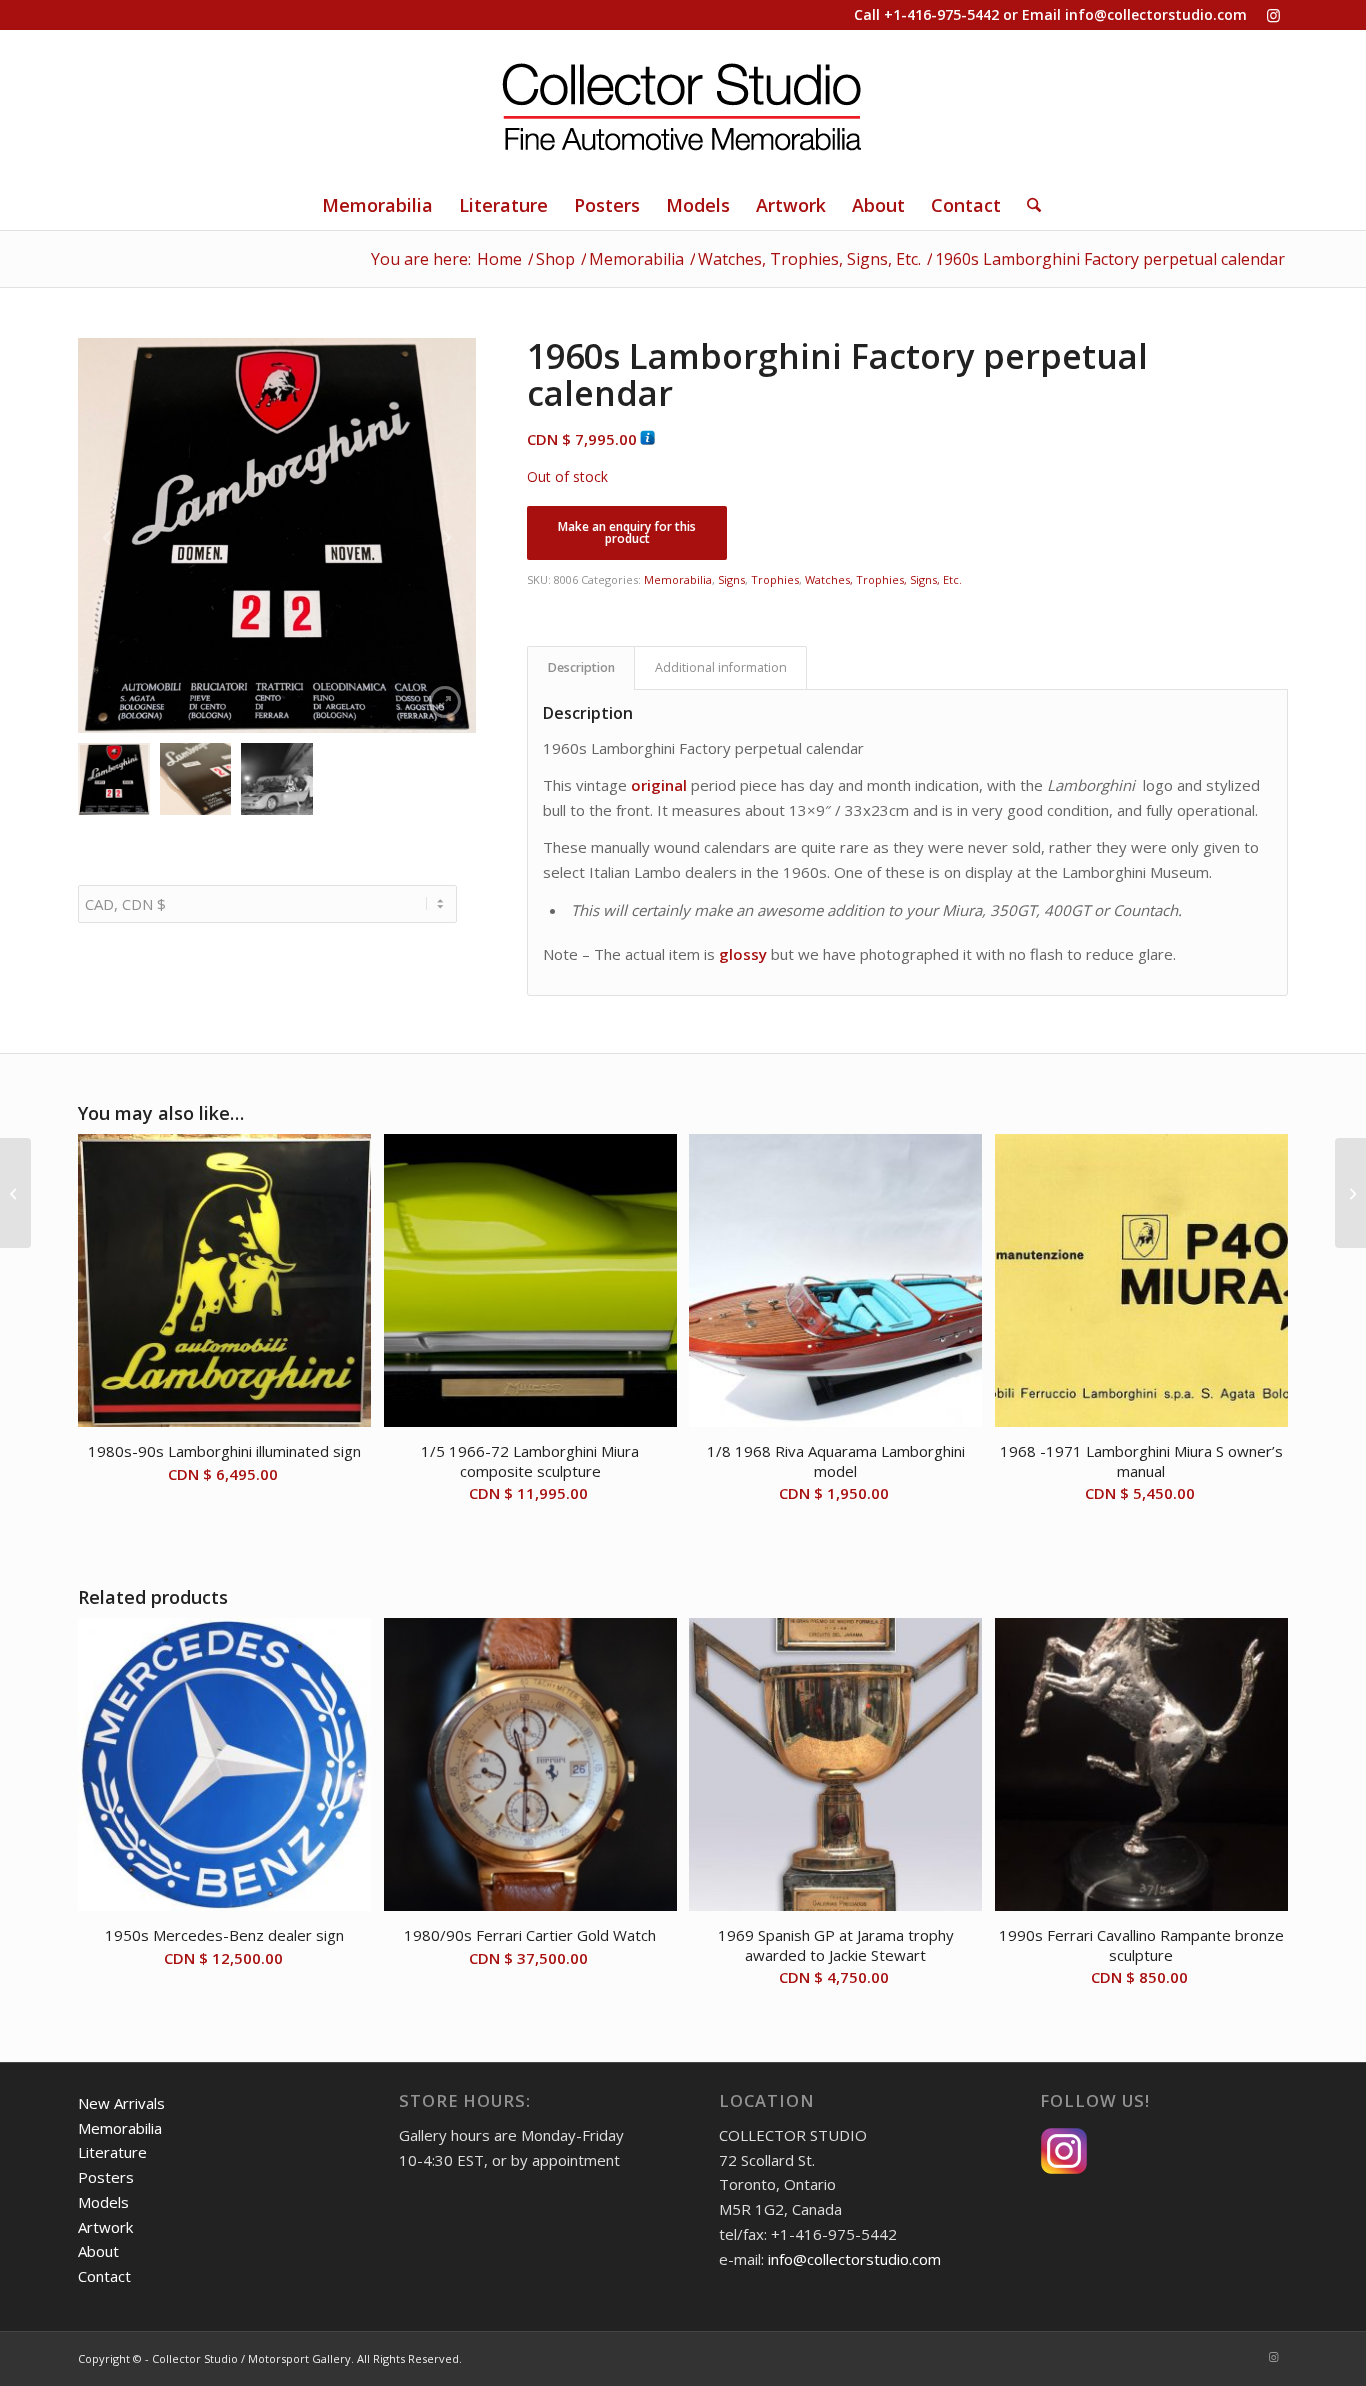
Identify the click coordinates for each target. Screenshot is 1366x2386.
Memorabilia (678, 579)
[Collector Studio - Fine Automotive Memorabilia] (683, 105)
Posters (106, 2177)
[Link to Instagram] (1273, 15)
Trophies (775, 579)
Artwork (105, 2227)
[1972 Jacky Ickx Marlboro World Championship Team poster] (1350, 1193)
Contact (104, 2276)
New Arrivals (121, 2103)
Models (103, 2202)
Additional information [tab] (721, 667)
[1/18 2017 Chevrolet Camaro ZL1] (15, 1193)
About (98, 2251)
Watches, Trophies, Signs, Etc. (883, 579)
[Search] (1027, 205)
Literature (112, 2152)
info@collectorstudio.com (1156, 14)
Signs (731, 579)
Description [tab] (581, 667)
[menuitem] (377, 205)
